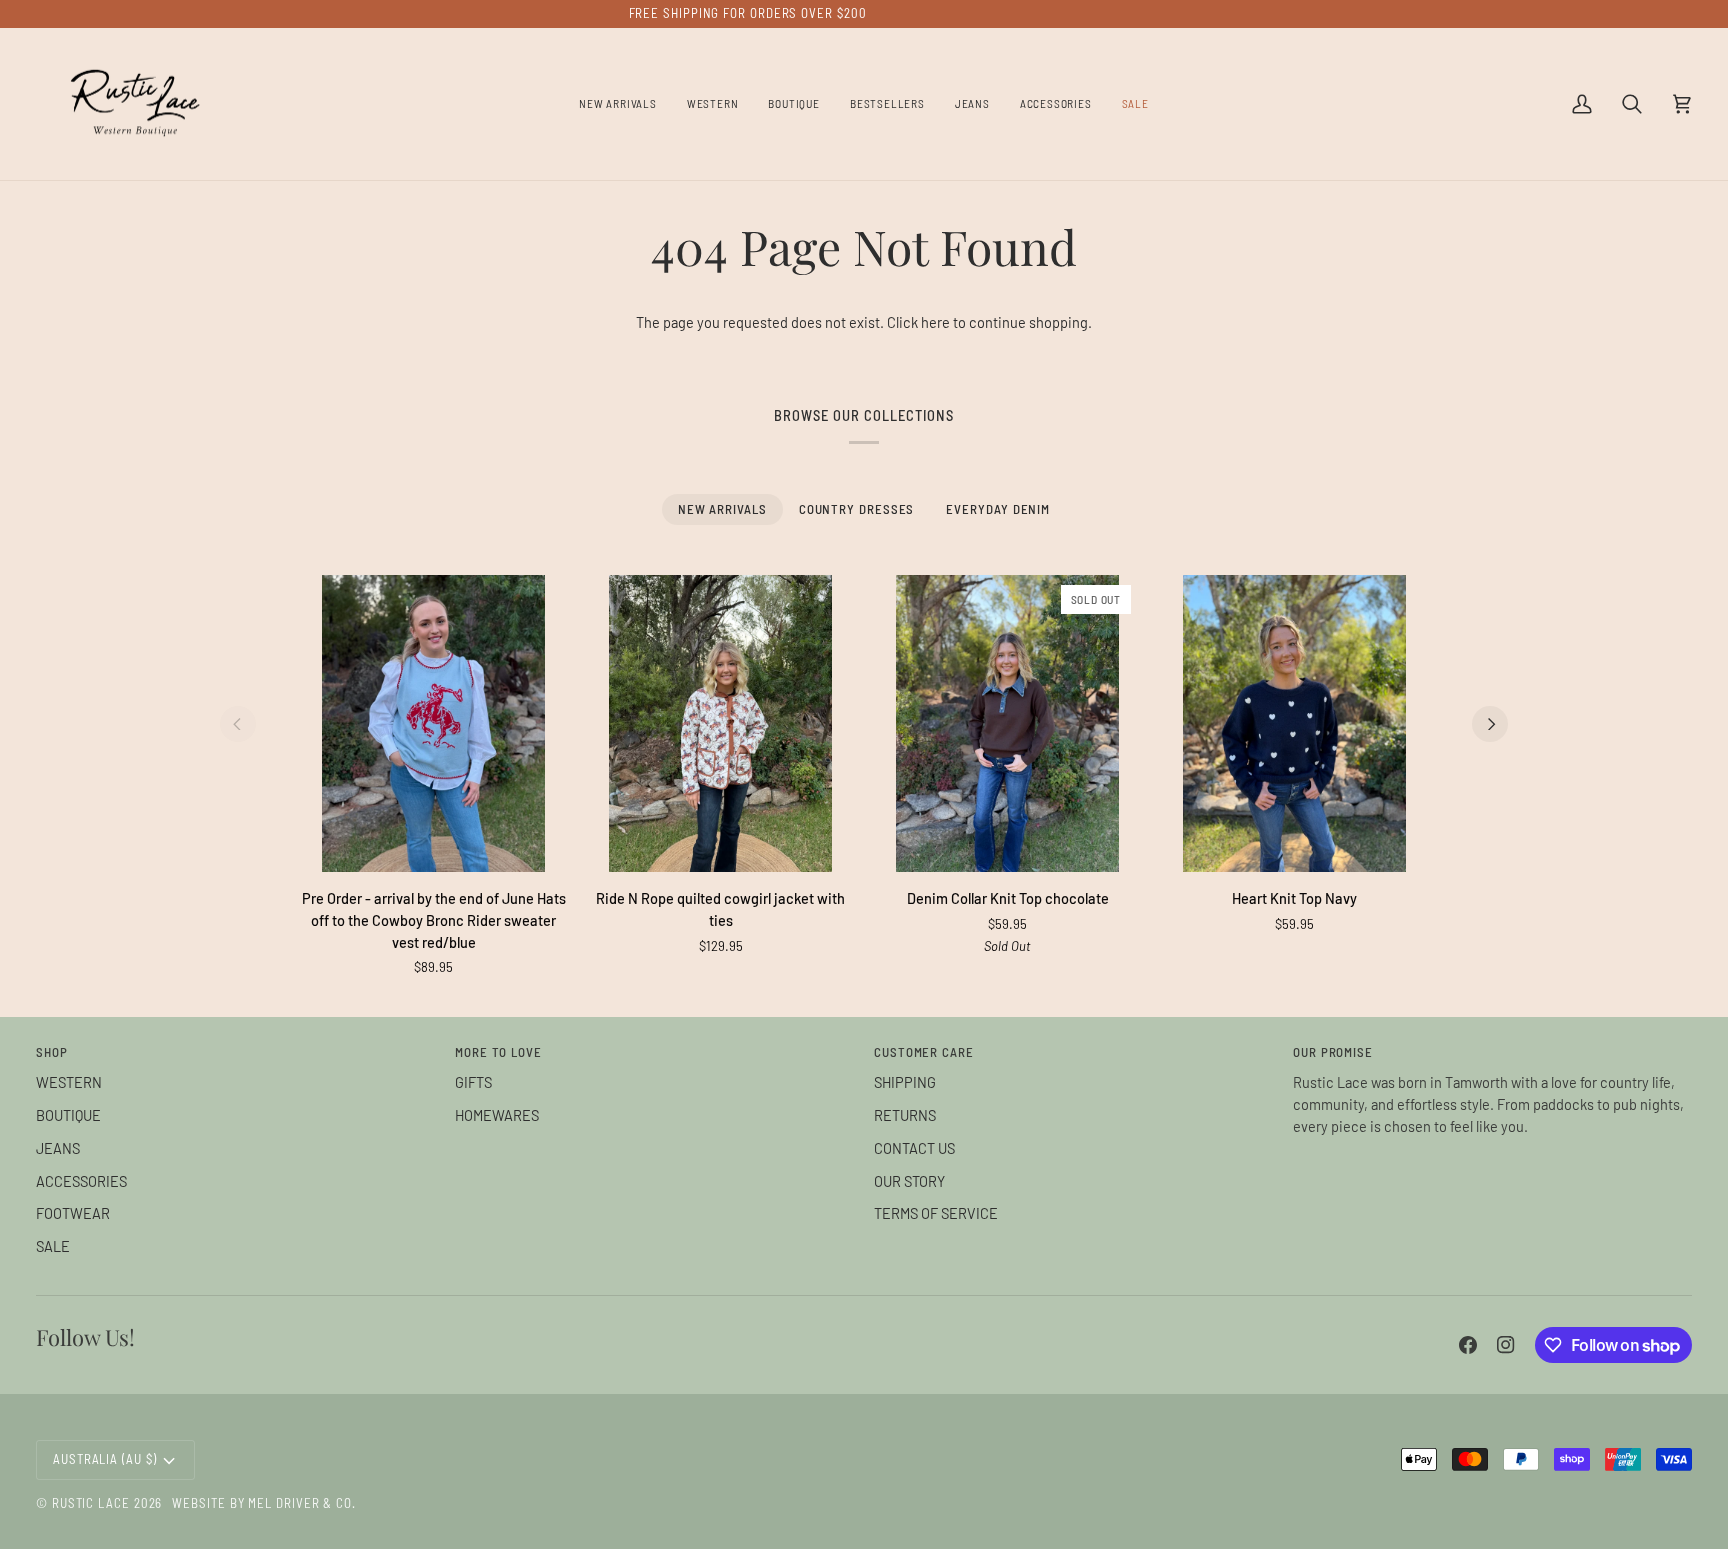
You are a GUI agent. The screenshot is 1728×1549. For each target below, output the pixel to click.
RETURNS (905, 1115)
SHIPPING (905, 1082)
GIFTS (473, 1082)
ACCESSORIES (81, 1181)
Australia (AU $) (105, 1459)
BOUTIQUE (68, 1115)
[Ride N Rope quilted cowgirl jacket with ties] (720, 723)
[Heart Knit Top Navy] (1294, 723)
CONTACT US (914, 1148)
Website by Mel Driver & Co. (264, 1503)
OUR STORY (909, 1181)
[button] (713, 104)
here (935, 322)
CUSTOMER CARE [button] (924, 1052)
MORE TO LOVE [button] (498, 1052)
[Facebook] (1468, 1345)
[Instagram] (1506, 1345)
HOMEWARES (497, 1115)
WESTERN (69, 1082)
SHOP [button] (52, 1052)
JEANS (58, 1148)
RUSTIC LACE (91, 1503)
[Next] (1490, 724)
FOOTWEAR (73, 1213)
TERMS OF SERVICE (936, 1213)
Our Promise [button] (1333, 1052)
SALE (53, 1246)
